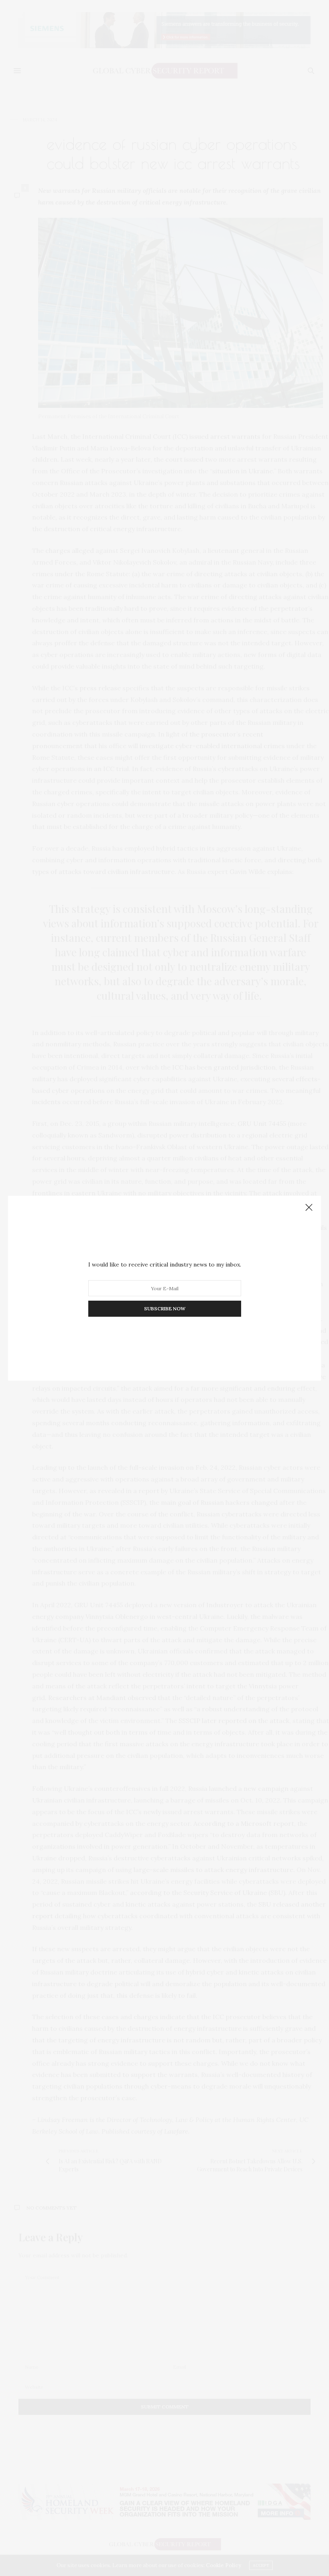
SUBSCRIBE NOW (165, 1308)
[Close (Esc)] (309, 1208)
